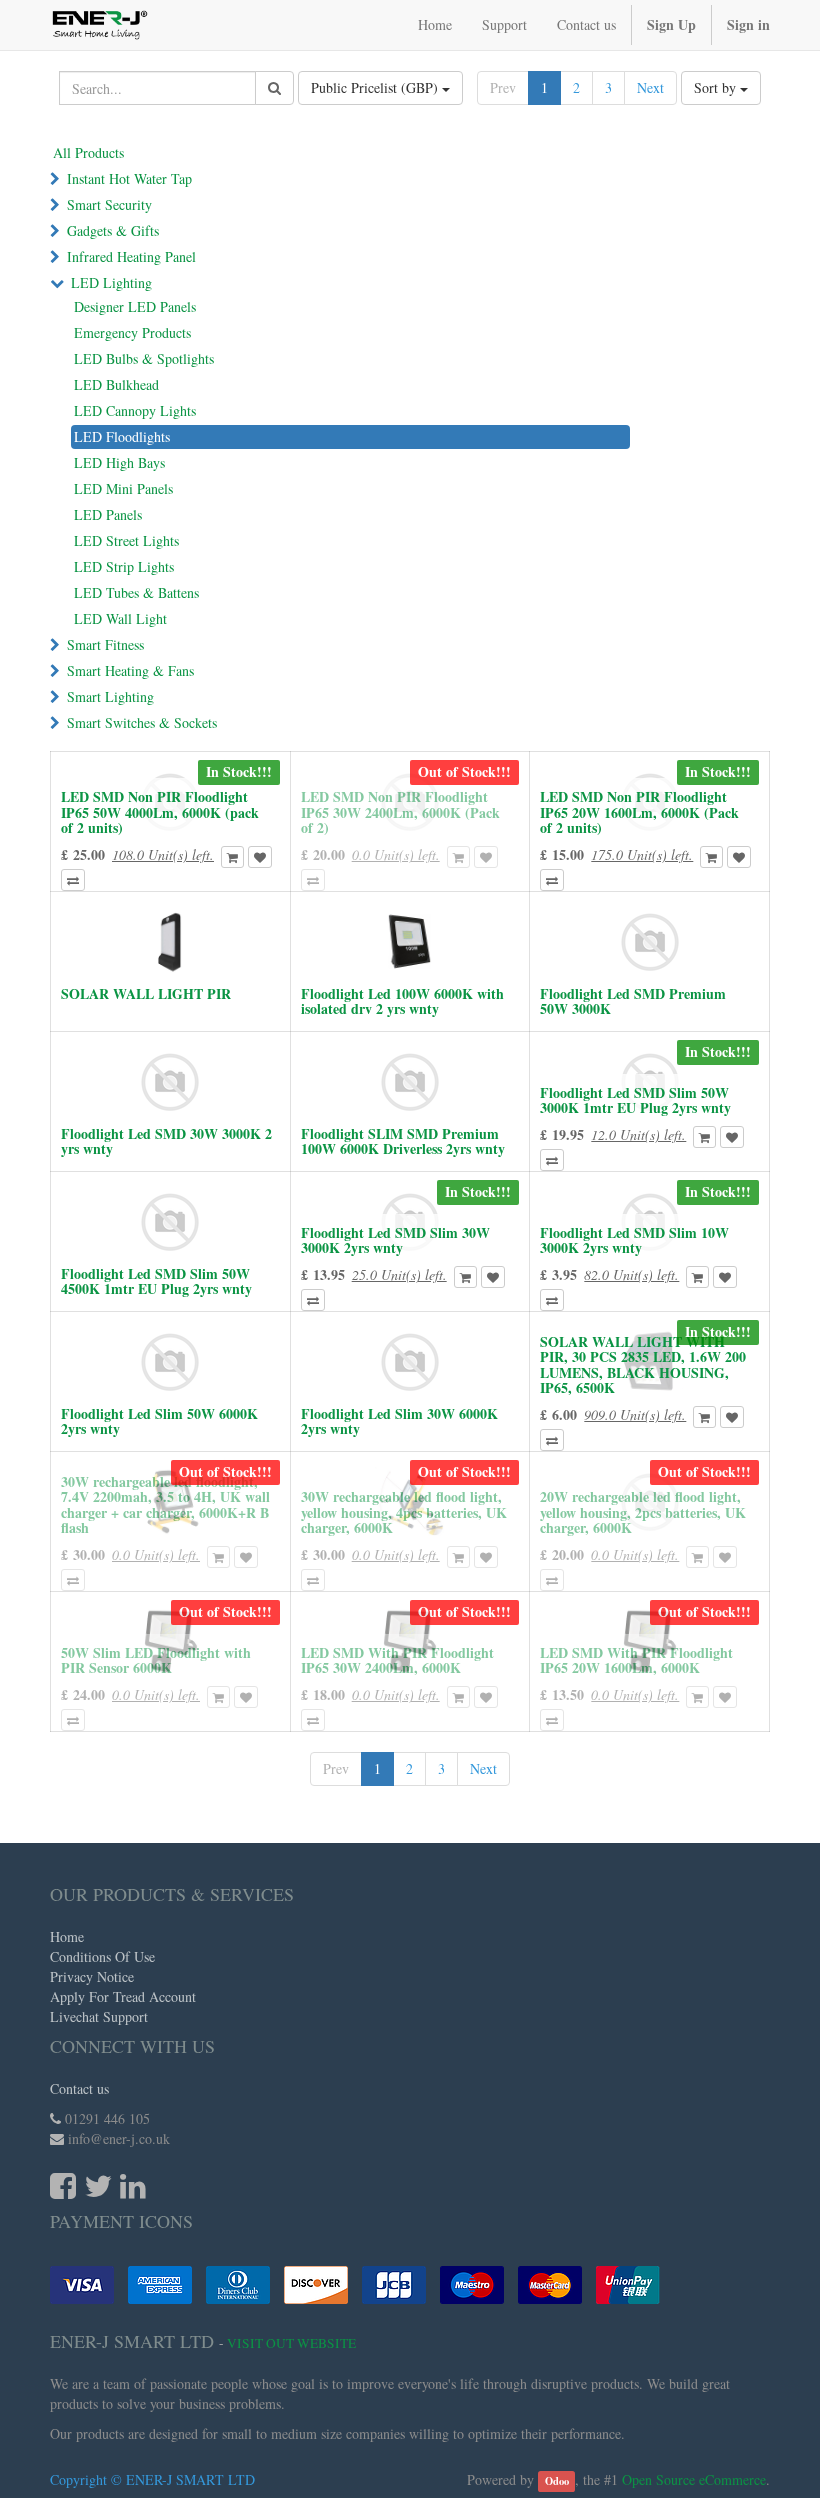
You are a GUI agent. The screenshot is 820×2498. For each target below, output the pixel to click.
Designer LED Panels (135, 306)
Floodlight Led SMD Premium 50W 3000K (633, 1001)
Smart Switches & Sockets (142, 722)
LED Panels (108, 514)
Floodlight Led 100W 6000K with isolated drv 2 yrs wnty (402, 1001)
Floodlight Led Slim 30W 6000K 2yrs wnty (399, 1421)
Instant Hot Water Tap (129, 178)
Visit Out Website (291, 2343)
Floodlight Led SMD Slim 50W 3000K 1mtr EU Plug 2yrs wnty (635, 1100)
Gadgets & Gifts (113, 230)
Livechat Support (99, 2016)
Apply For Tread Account (123, 1996)
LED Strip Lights (124, 566)
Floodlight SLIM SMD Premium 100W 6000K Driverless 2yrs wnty (403, 1141)
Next (650, 87)
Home (67, 1936)
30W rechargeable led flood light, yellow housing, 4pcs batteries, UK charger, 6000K (404, 1512)
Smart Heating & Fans (130, 670)
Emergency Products (132, 332)
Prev (503, 87)
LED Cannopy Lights (135, 410)
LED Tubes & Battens (136, 592)
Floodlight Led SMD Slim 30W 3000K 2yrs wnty (395, 1240)
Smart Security (109, 204)
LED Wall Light (120, 618)
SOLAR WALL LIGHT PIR (146, 993)
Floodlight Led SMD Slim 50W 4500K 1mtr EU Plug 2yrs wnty (156, 1281)
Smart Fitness (105, 644)
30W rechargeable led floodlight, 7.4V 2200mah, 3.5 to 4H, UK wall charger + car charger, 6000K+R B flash (165, 1504)
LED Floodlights (122, 436)
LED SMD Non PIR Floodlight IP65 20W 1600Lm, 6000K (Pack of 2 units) (639, 812)
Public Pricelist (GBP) (376, 87)
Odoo (557, 2481)
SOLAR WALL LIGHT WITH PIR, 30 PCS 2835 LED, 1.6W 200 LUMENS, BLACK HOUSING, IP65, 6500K (643, 1364)
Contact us (79, 2088)
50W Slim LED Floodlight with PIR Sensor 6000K (156, 1660)
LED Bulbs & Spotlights (144, 358)
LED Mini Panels (123, 488)
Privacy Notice (92, 1976)
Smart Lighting (110, 696)
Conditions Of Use (102, 1956)
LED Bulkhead (116, 384)
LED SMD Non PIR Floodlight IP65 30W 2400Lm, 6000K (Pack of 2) (400, 812)
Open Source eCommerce (694, 2479)
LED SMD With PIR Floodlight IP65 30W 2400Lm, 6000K (397, 1660)
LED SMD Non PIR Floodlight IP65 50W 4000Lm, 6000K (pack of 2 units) (160, 812)
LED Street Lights (126, 540)
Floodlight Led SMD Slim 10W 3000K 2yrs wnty (634, 1240)
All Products (88, 152)
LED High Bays (119, 462)
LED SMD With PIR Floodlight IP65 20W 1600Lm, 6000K (636, 1660)
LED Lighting (111, 282)
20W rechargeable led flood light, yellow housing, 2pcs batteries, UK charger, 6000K (643, 1512)
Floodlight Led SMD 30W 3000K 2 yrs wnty (166, 1141)
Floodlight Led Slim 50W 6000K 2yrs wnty (159, 1421)
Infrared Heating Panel (131, 256)
